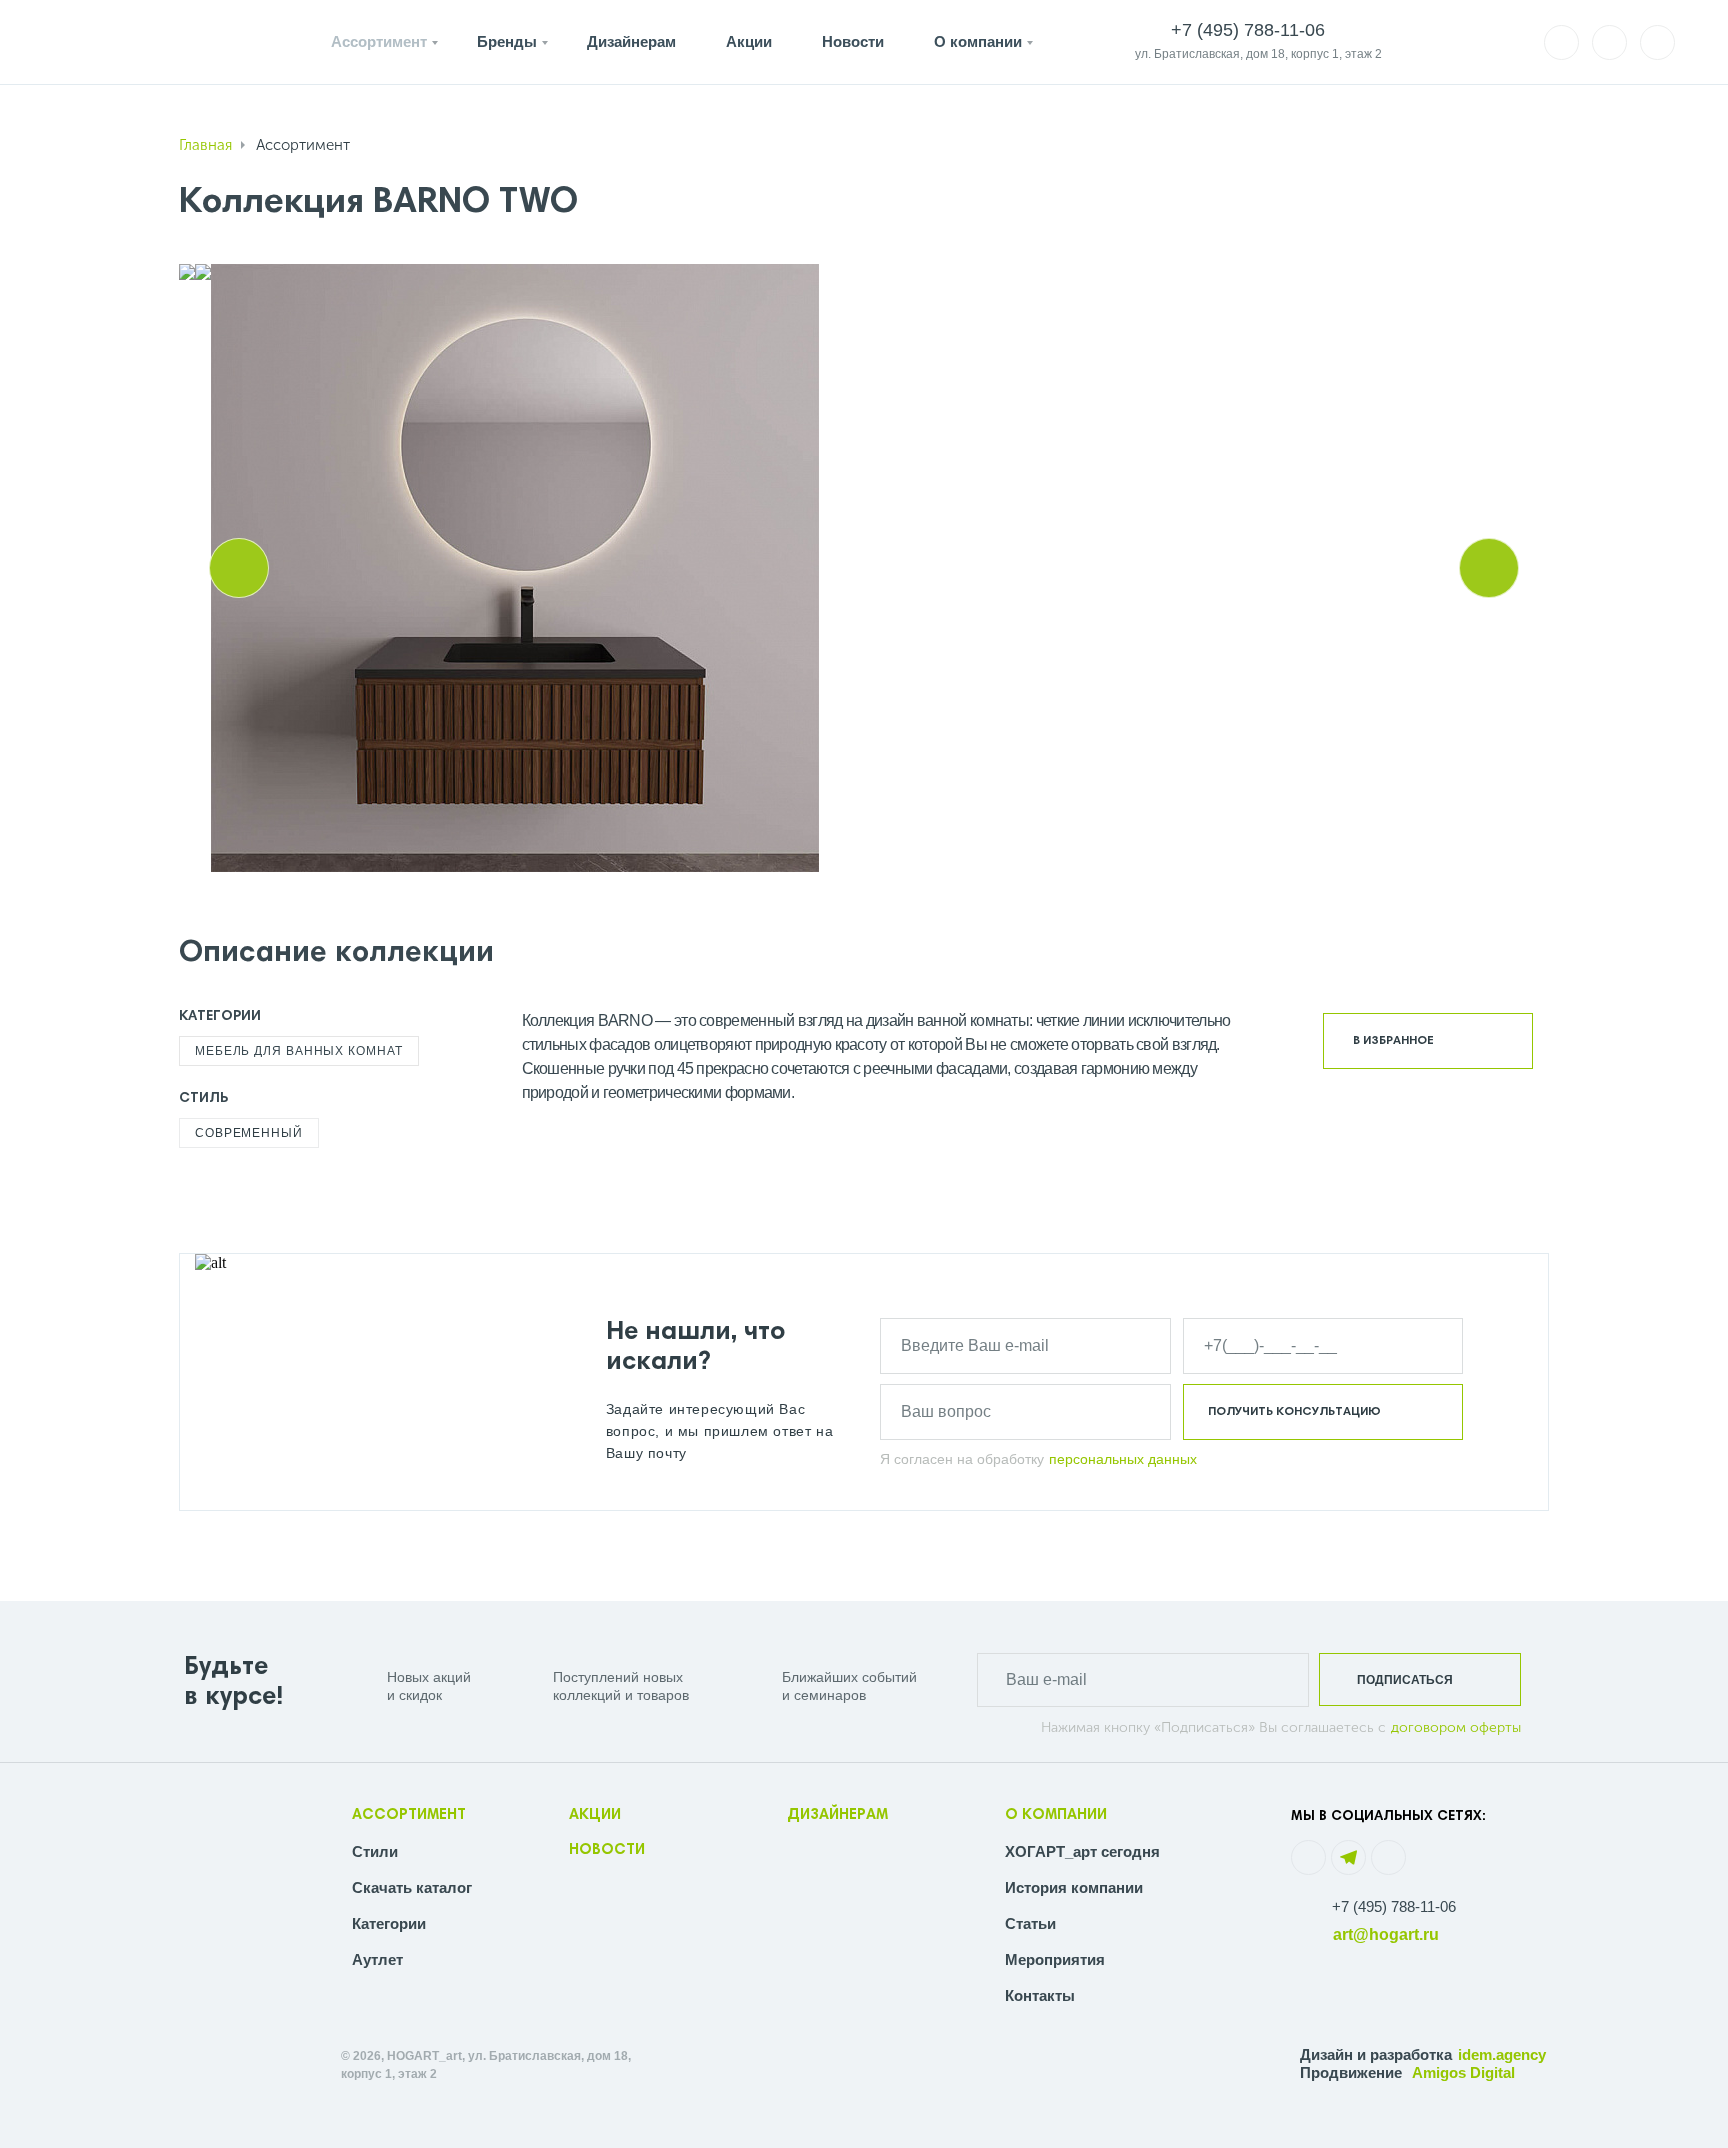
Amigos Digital (1463, 2072)
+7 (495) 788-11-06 (1394, 1906)
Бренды (507, 41)
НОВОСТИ (607, 1850)
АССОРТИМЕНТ (409, 1815)
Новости (853, 41)
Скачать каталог (412, 1887)
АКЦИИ (595, 1815)
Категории (389, 1923)
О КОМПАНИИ (1056, 1815)
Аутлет (377, 1959)
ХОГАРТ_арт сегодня (1082, 1851)
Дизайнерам (631, 41)
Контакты (1040, 1995)
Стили (375, 1851)
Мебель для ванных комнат (299, 1051)
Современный (249, 1133)
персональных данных (1123, 1459)
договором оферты (1456, 1727)
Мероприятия (1055, 1959)
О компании (978, 41)
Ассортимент (379, 41)
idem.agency (1502, 2054)
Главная (205, 145)
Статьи (1030, 1923)
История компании (1074, 1887)
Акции (749, 41)
